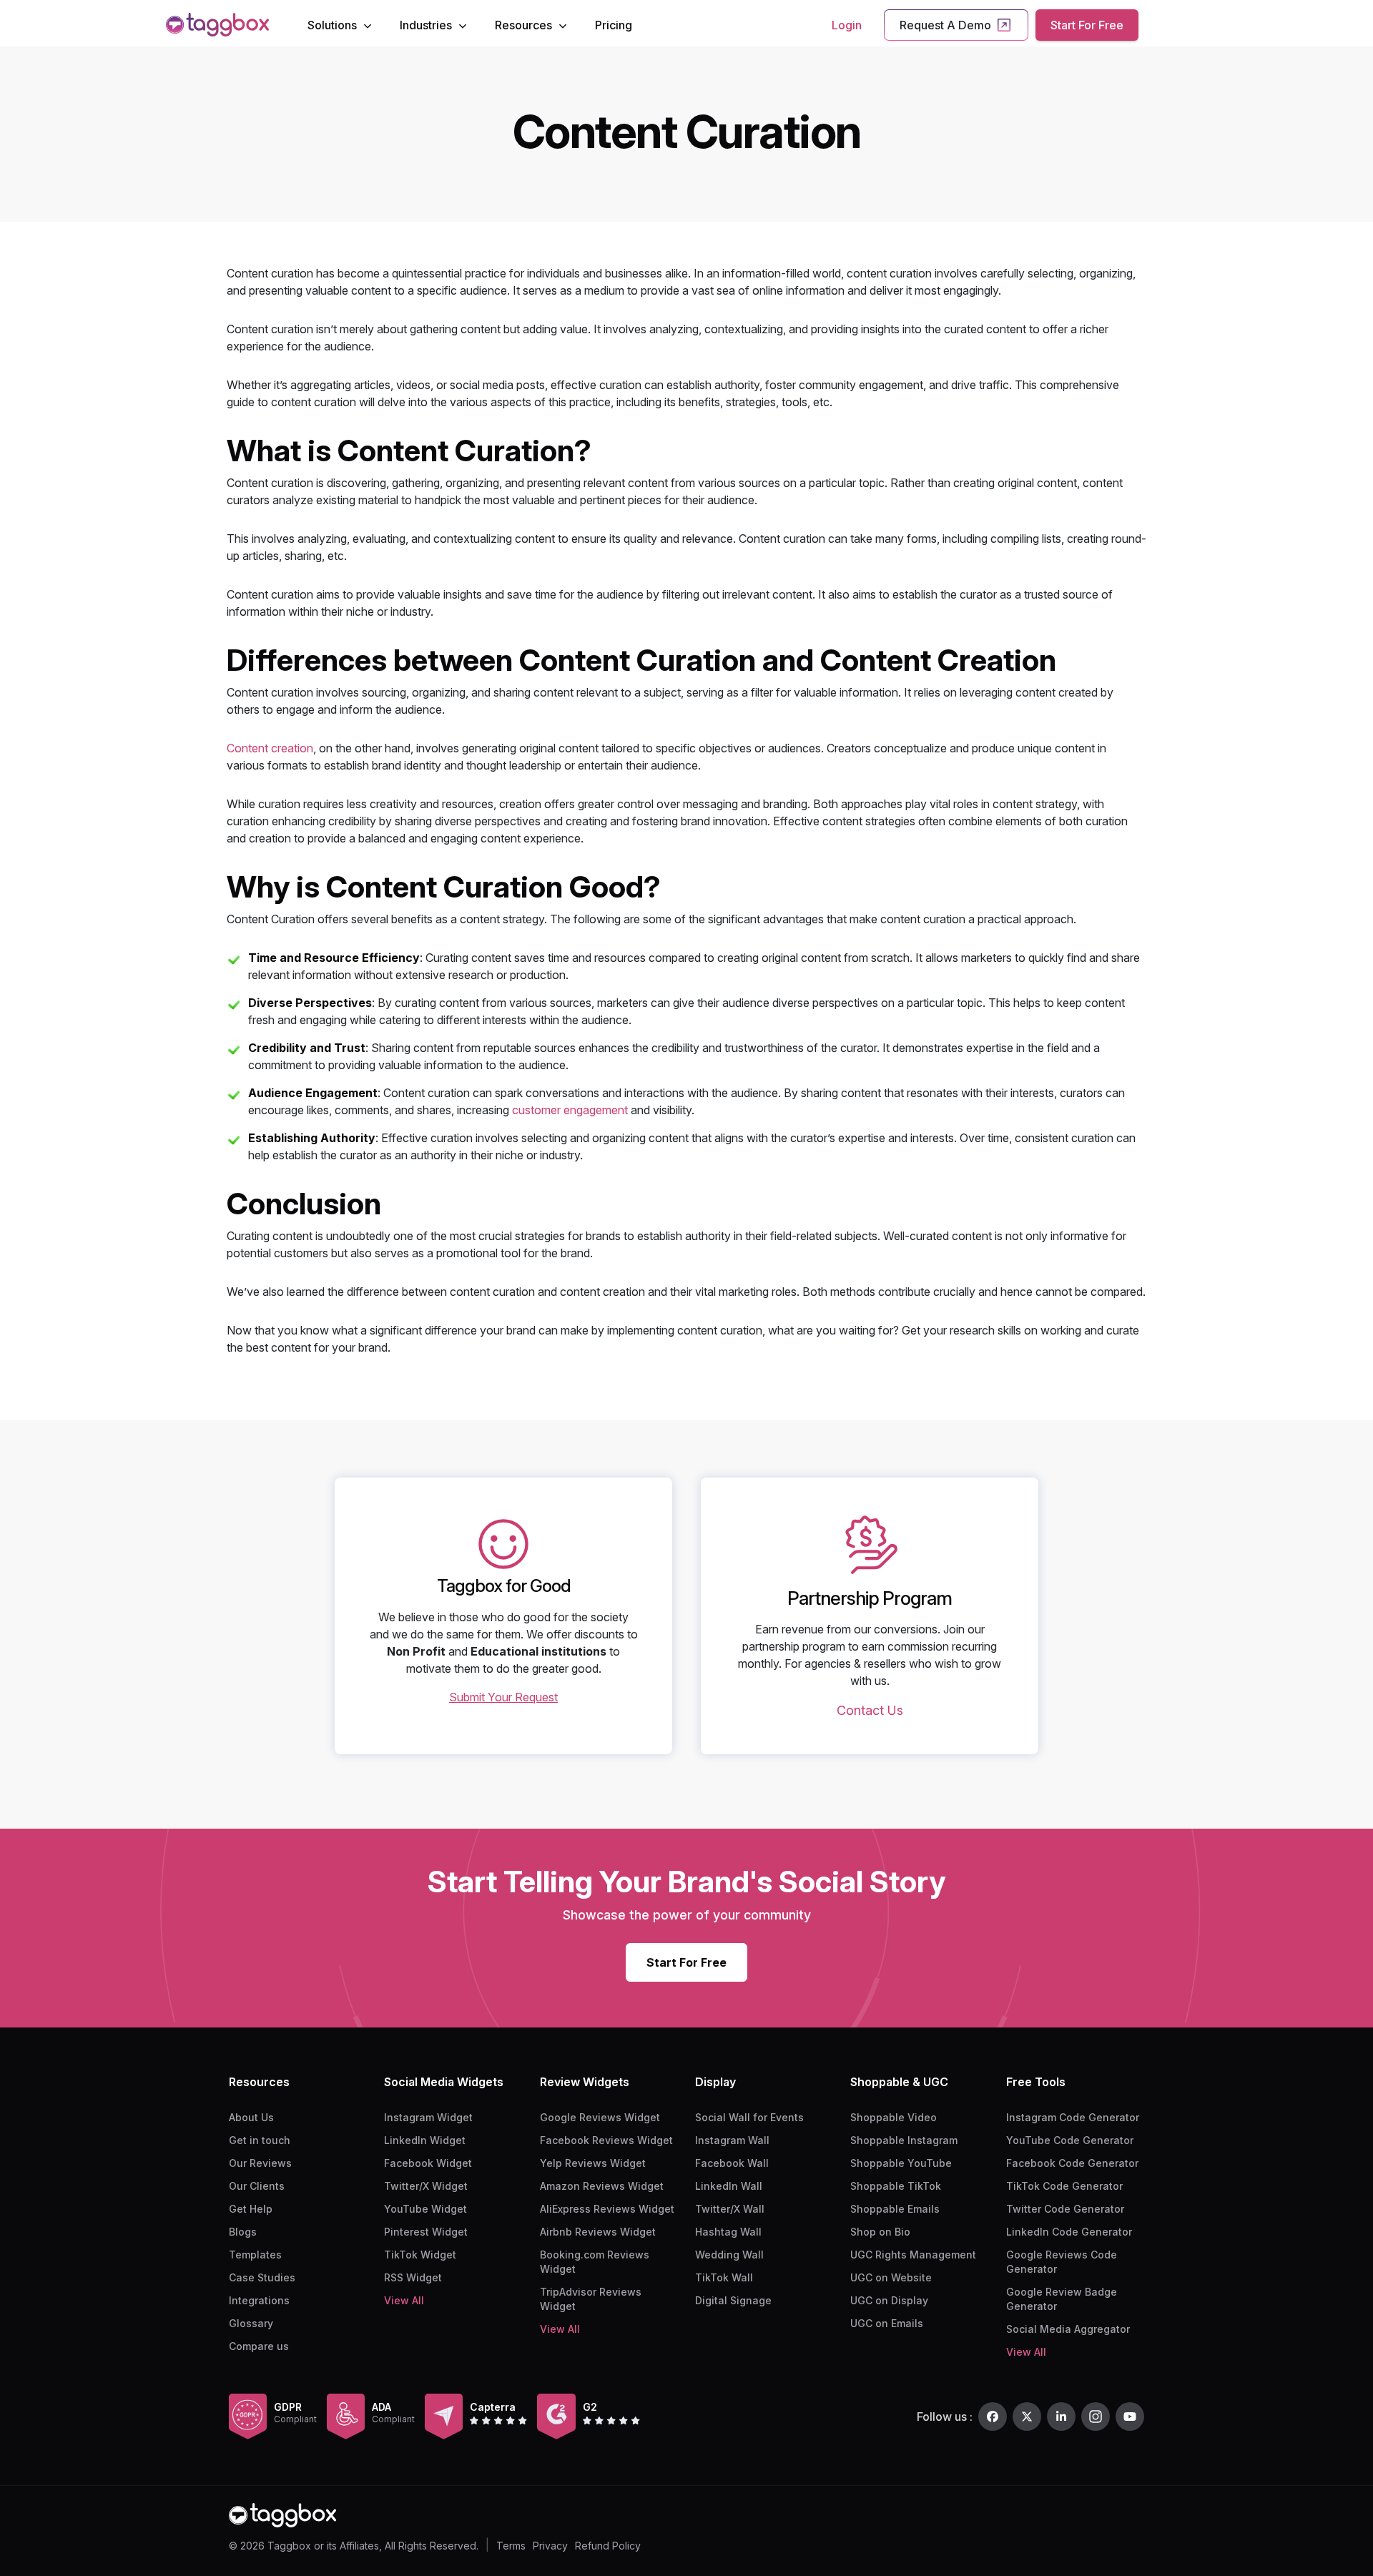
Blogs (243, 2232)
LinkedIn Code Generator (1069, 2232)
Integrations (259, 2300)
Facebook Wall (732, 2163)
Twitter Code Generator (1065, 2209)
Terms (511, 2546)
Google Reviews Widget (600, 2117)
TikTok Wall (724, 2277)
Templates (255, 2255)
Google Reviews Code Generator (1062, 2262)
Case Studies (262, 2277)
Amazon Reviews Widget (602, 2186)
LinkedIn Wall (729, 2186)
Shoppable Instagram (904, 2140)
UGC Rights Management (913, 2255)
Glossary (251, 2323)
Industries (426, 25)
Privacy (550, 2546)
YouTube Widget (425, 2209)
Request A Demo (945, 25)
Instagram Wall (732, 2140)
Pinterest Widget (426, 2232)
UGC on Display (889, 2300)
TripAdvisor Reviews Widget (591, 2299)
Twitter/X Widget (426, 2186)
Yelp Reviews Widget (593, 2163)
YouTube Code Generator (1070, 2140)
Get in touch (260, 2140)
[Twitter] (1027, 2417)
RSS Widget (413, 2277)
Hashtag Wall (728, 2232)
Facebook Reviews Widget (606, 2140)
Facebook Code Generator (1072, 2163)
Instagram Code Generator (1073, 2117)
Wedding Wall (729, 2255)
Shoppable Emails (895, 2209)
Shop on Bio (880, 2232)
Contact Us (870, 1710)
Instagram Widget (428, 2117)
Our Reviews (260, 2163)
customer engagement (570, 1110)
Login (847, 25)
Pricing (614, 25)
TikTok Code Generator (1064, 2186)
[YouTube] (1130, 2417)
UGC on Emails (887, 2323)
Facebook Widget (428, 2163)
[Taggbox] (282, 2516)
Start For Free (1087, 25)
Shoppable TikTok (896, 2186)
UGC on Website (891, 2277)
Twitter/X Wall (730, 2209)
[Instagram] (1096, 2417)
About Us (251, 2117)
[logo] (217, 25)
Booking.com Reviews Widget (595, 2262)
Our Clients (257, 2186)
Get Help (251, 2209)
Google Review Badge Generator (1062, 2299)
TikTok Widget (420, 2255)
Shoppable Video (894, 2117)
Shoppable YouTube (901, 2163)
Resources (523, 25)
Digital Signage (733, 2300)
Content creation (270, 748)
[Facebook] (993, 2417)
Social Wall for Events (749, 2117)
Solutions (332, 25)
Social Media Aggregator (1068, 2329)
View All (404, 2300)
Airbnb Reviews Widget (598, 2232)
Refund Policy (608, 2546)
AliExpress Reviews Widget (607, 2209)
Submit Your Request (503, 1697)
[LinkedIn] (1061, 2417)
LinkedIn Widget (425, 2140)
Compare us (259, 2346)
